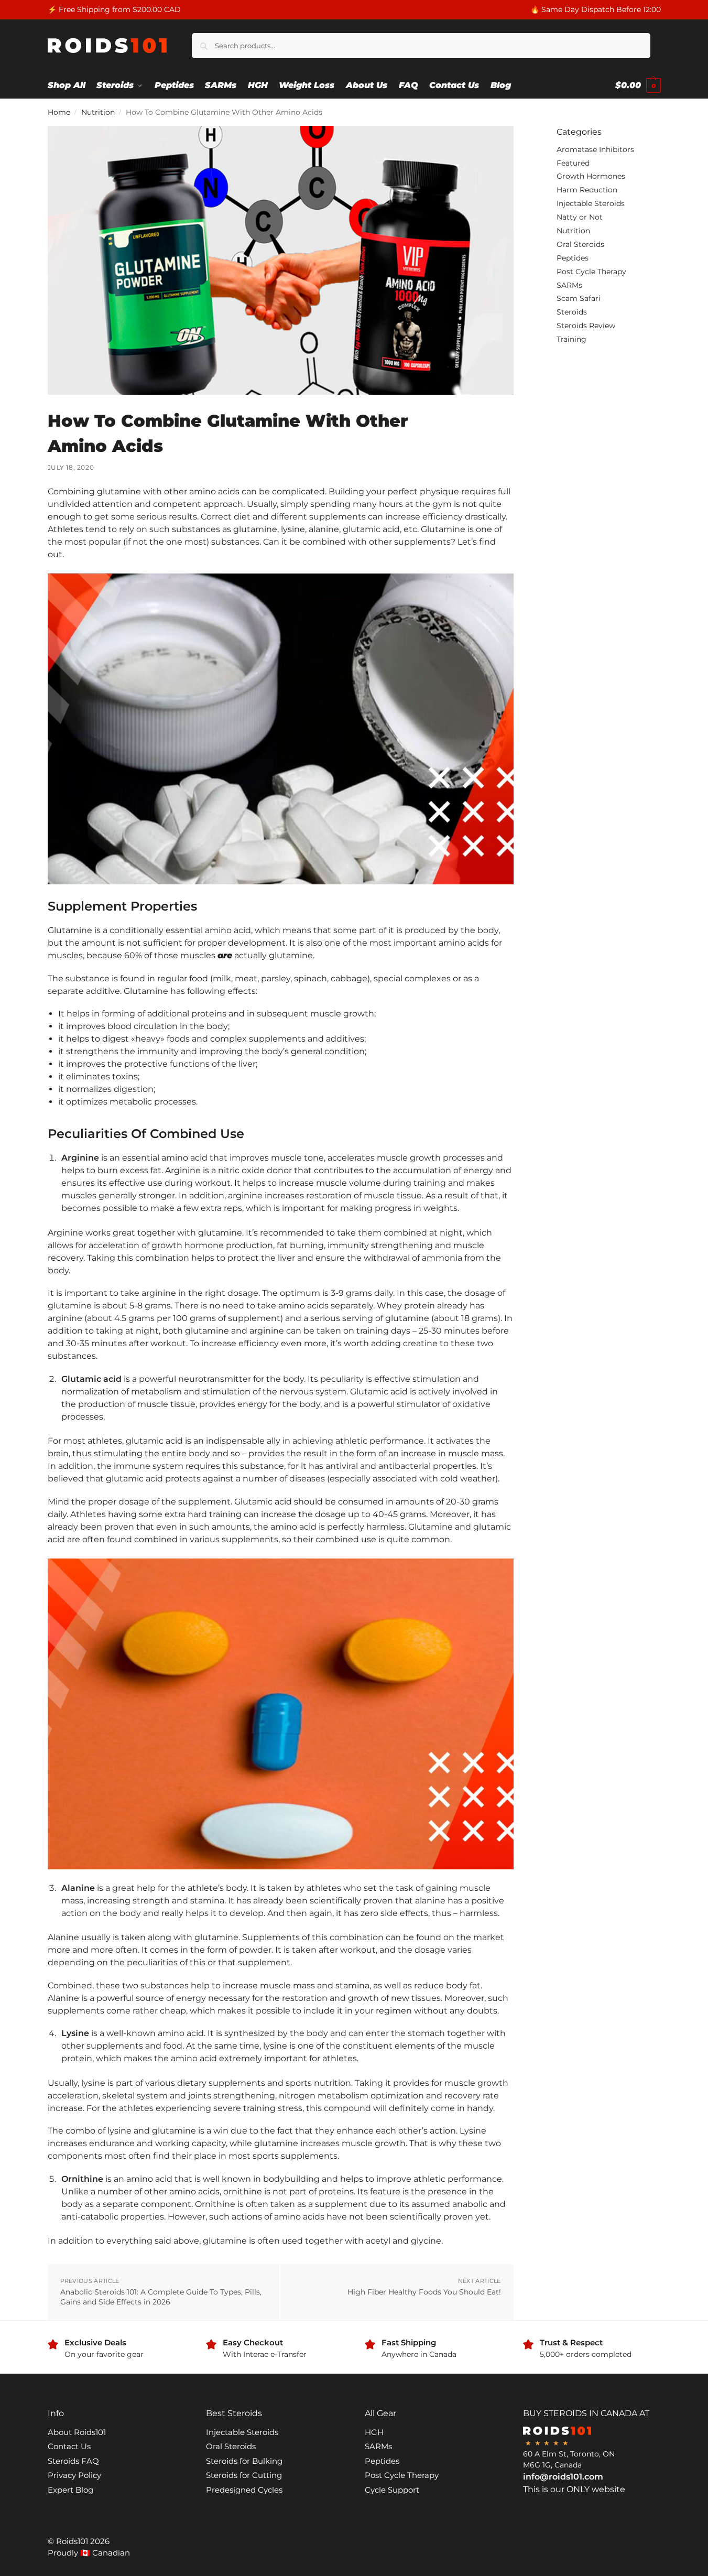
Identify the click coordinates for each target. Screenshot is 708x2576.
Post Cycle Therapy (591, 272)
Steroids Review (586, 326)
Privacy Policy (74, 2475)
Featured (573, 163)
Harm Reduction (587, 190)
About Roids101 (77, 2432)
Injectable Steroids (591, 203)
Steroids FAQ (73, 2461)
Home (59, 112)
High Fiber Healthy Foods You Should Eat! (424, 2292)
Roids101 (72, 2541)
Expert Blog (70, 2490)
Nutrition (98, 112)
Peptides (573, 258)
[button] (638, 85)
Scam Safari (579, 298)
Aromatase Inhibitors (595, 149)
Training (571, 339)
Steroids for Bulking (244, 2461)
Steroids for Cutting (244, 2475)
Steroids (572, 312)
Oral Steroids (580, 244)
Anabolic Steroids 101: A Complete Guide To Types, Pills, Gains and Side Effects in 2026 (161, 2297)
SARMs (569, 285)
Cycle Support (392, 2490)
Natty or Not (580, 217)
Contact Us (69, 2446)
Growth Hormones (591, 176)
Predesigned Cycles (244, 2490)
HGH (374, 2432)
